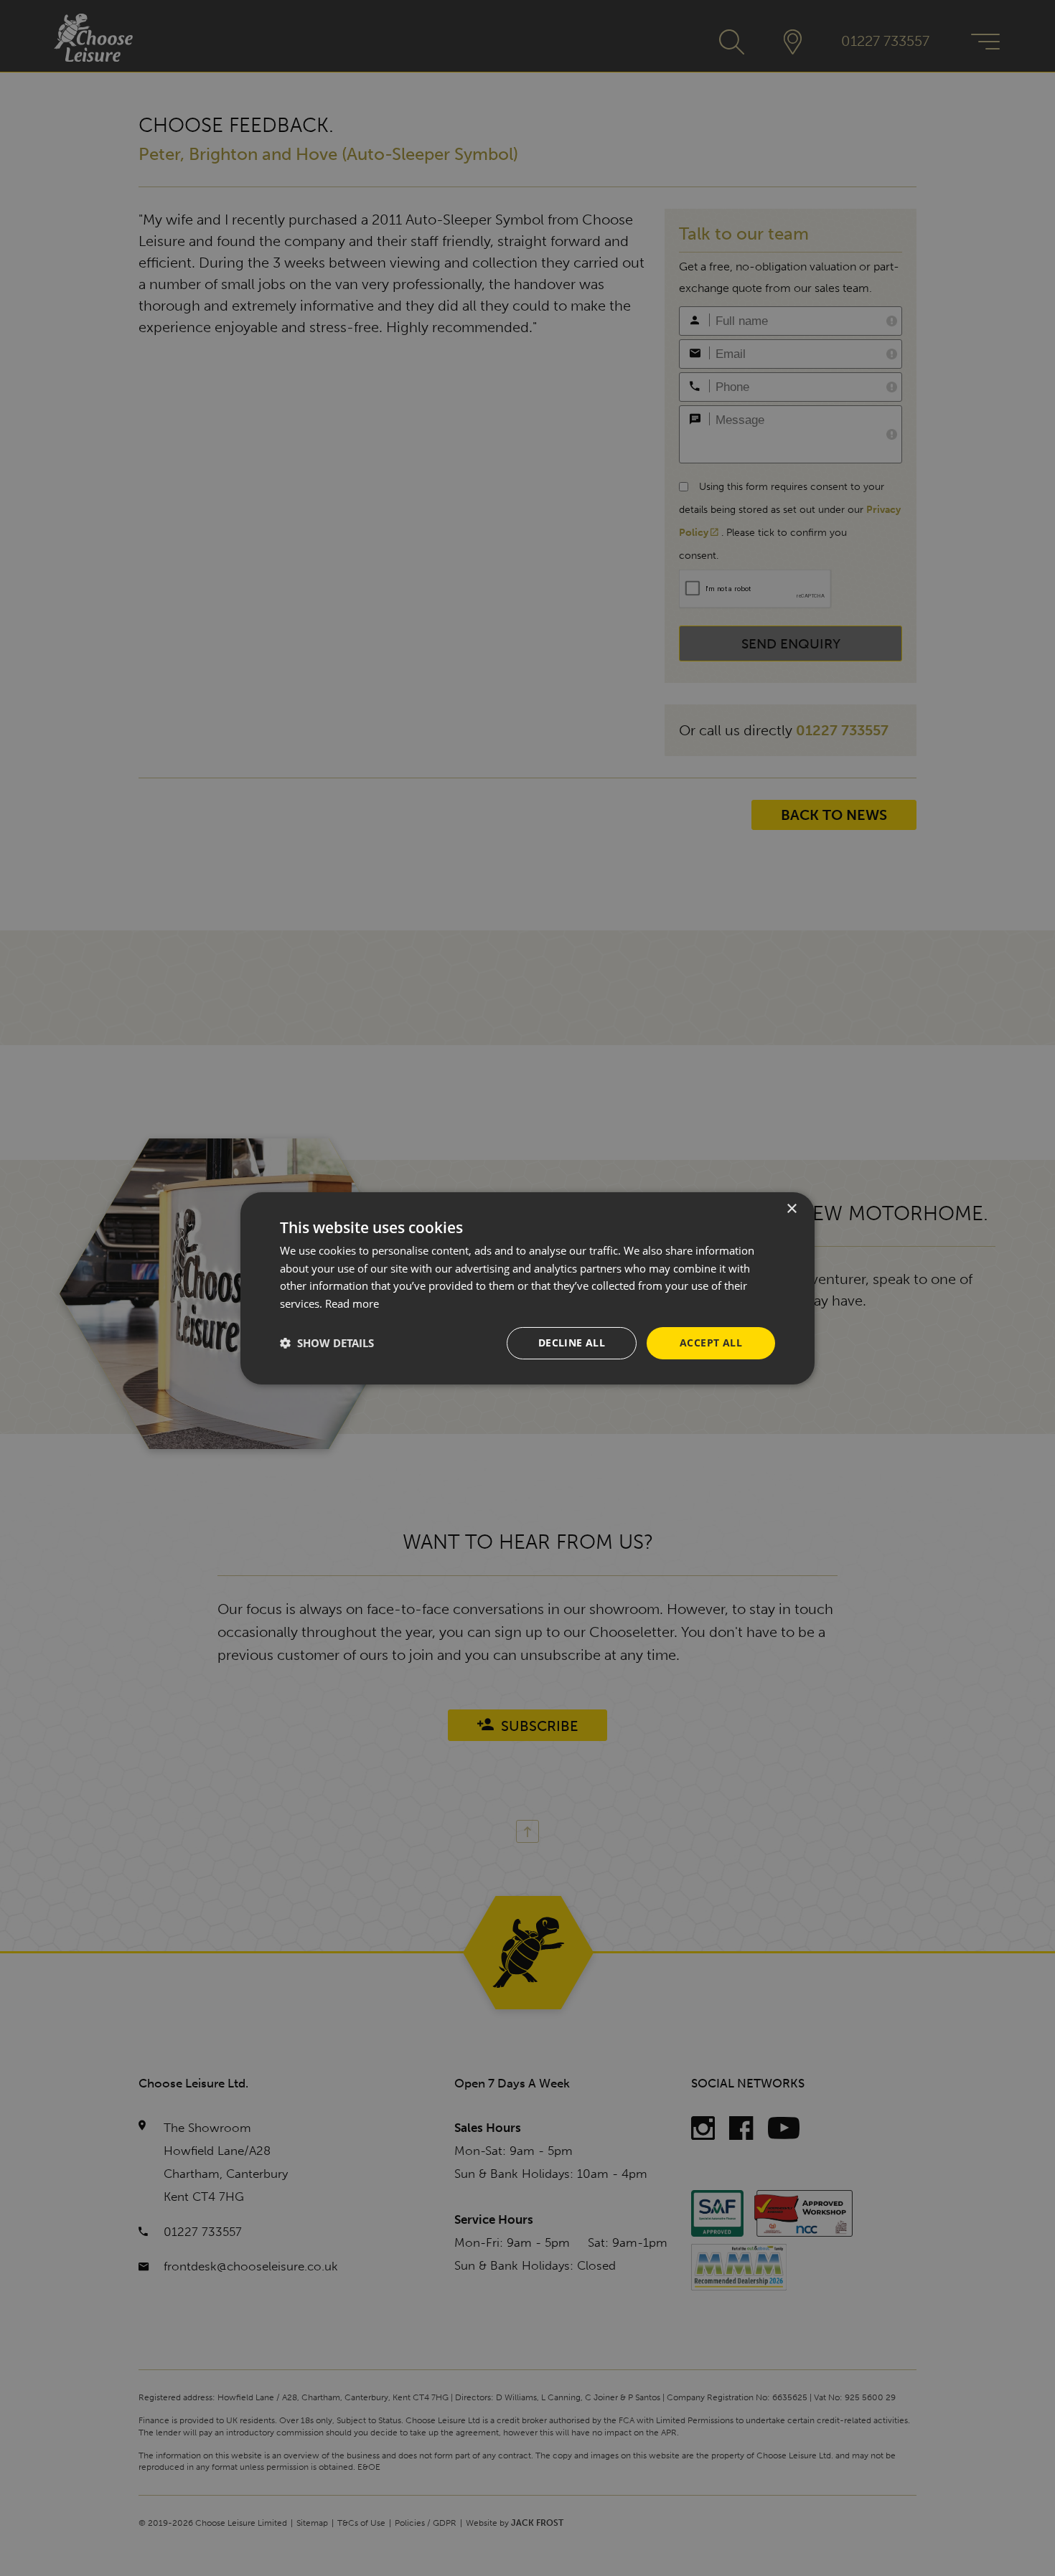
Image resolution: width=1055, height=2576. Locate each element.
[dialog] (527, 1288)
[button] (327, 1343)
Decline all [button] (572, 1343)
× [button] (791, 1208)
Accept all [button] (711, 1343)
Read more (352, 1303)
